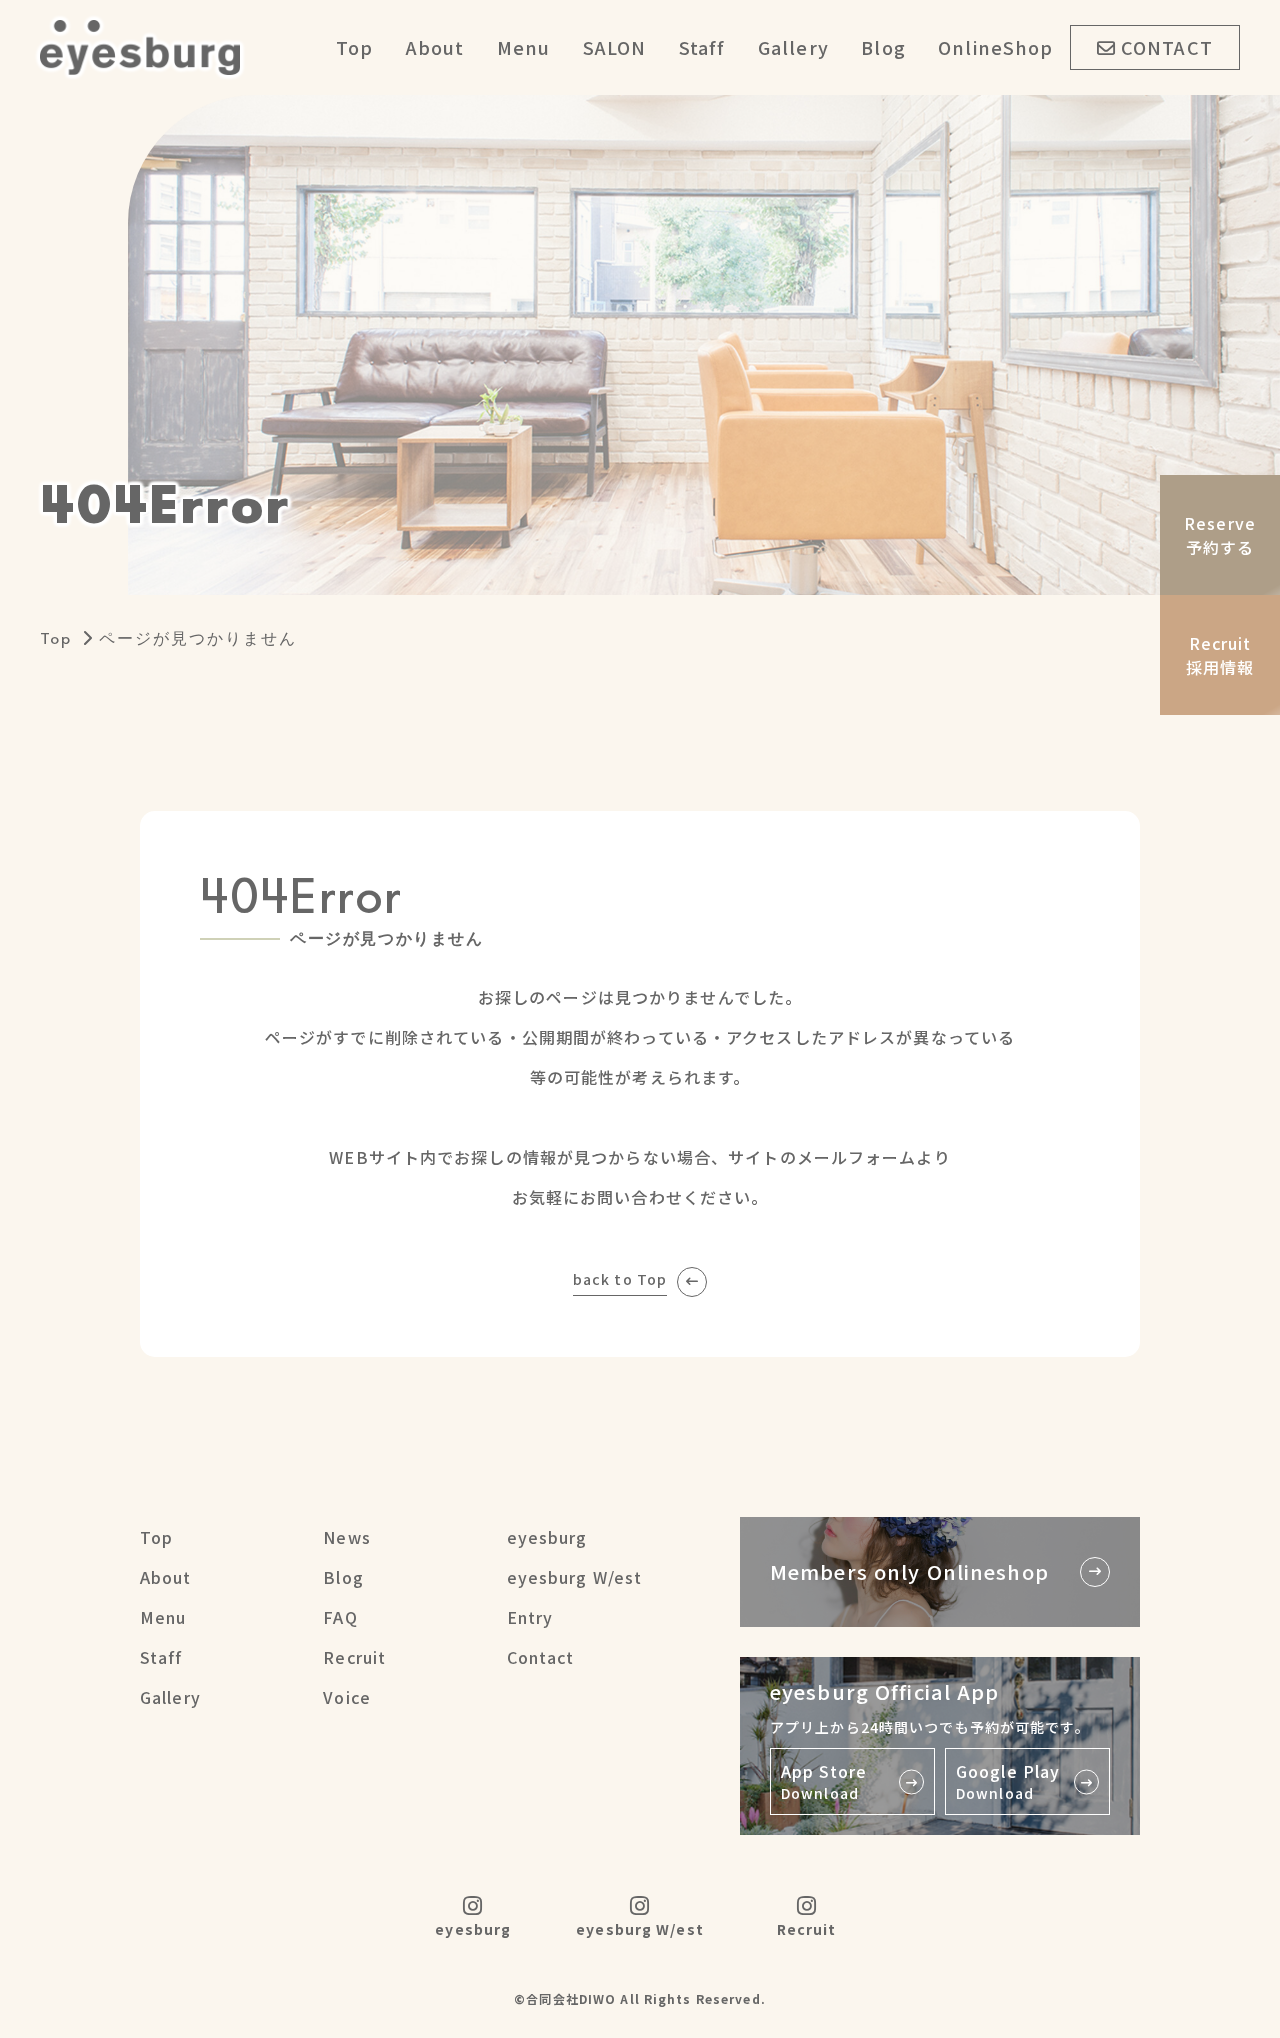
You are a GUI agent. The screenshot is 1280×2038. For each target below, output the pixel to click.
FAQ (340, 1617)
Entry (530, 1617)
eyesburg (547, 1537)
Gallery (793, 47)
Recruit (354, 1657)
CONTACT (1167, 47)
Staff (702, 47)
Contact (541, 1657)
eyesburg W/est (575, 1577)
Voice (347, 1697)
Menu (523, 47)
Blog (883, 47)
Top (354, 47)
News (346, 1537)
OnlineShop (995, 47)
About (435, 47)
